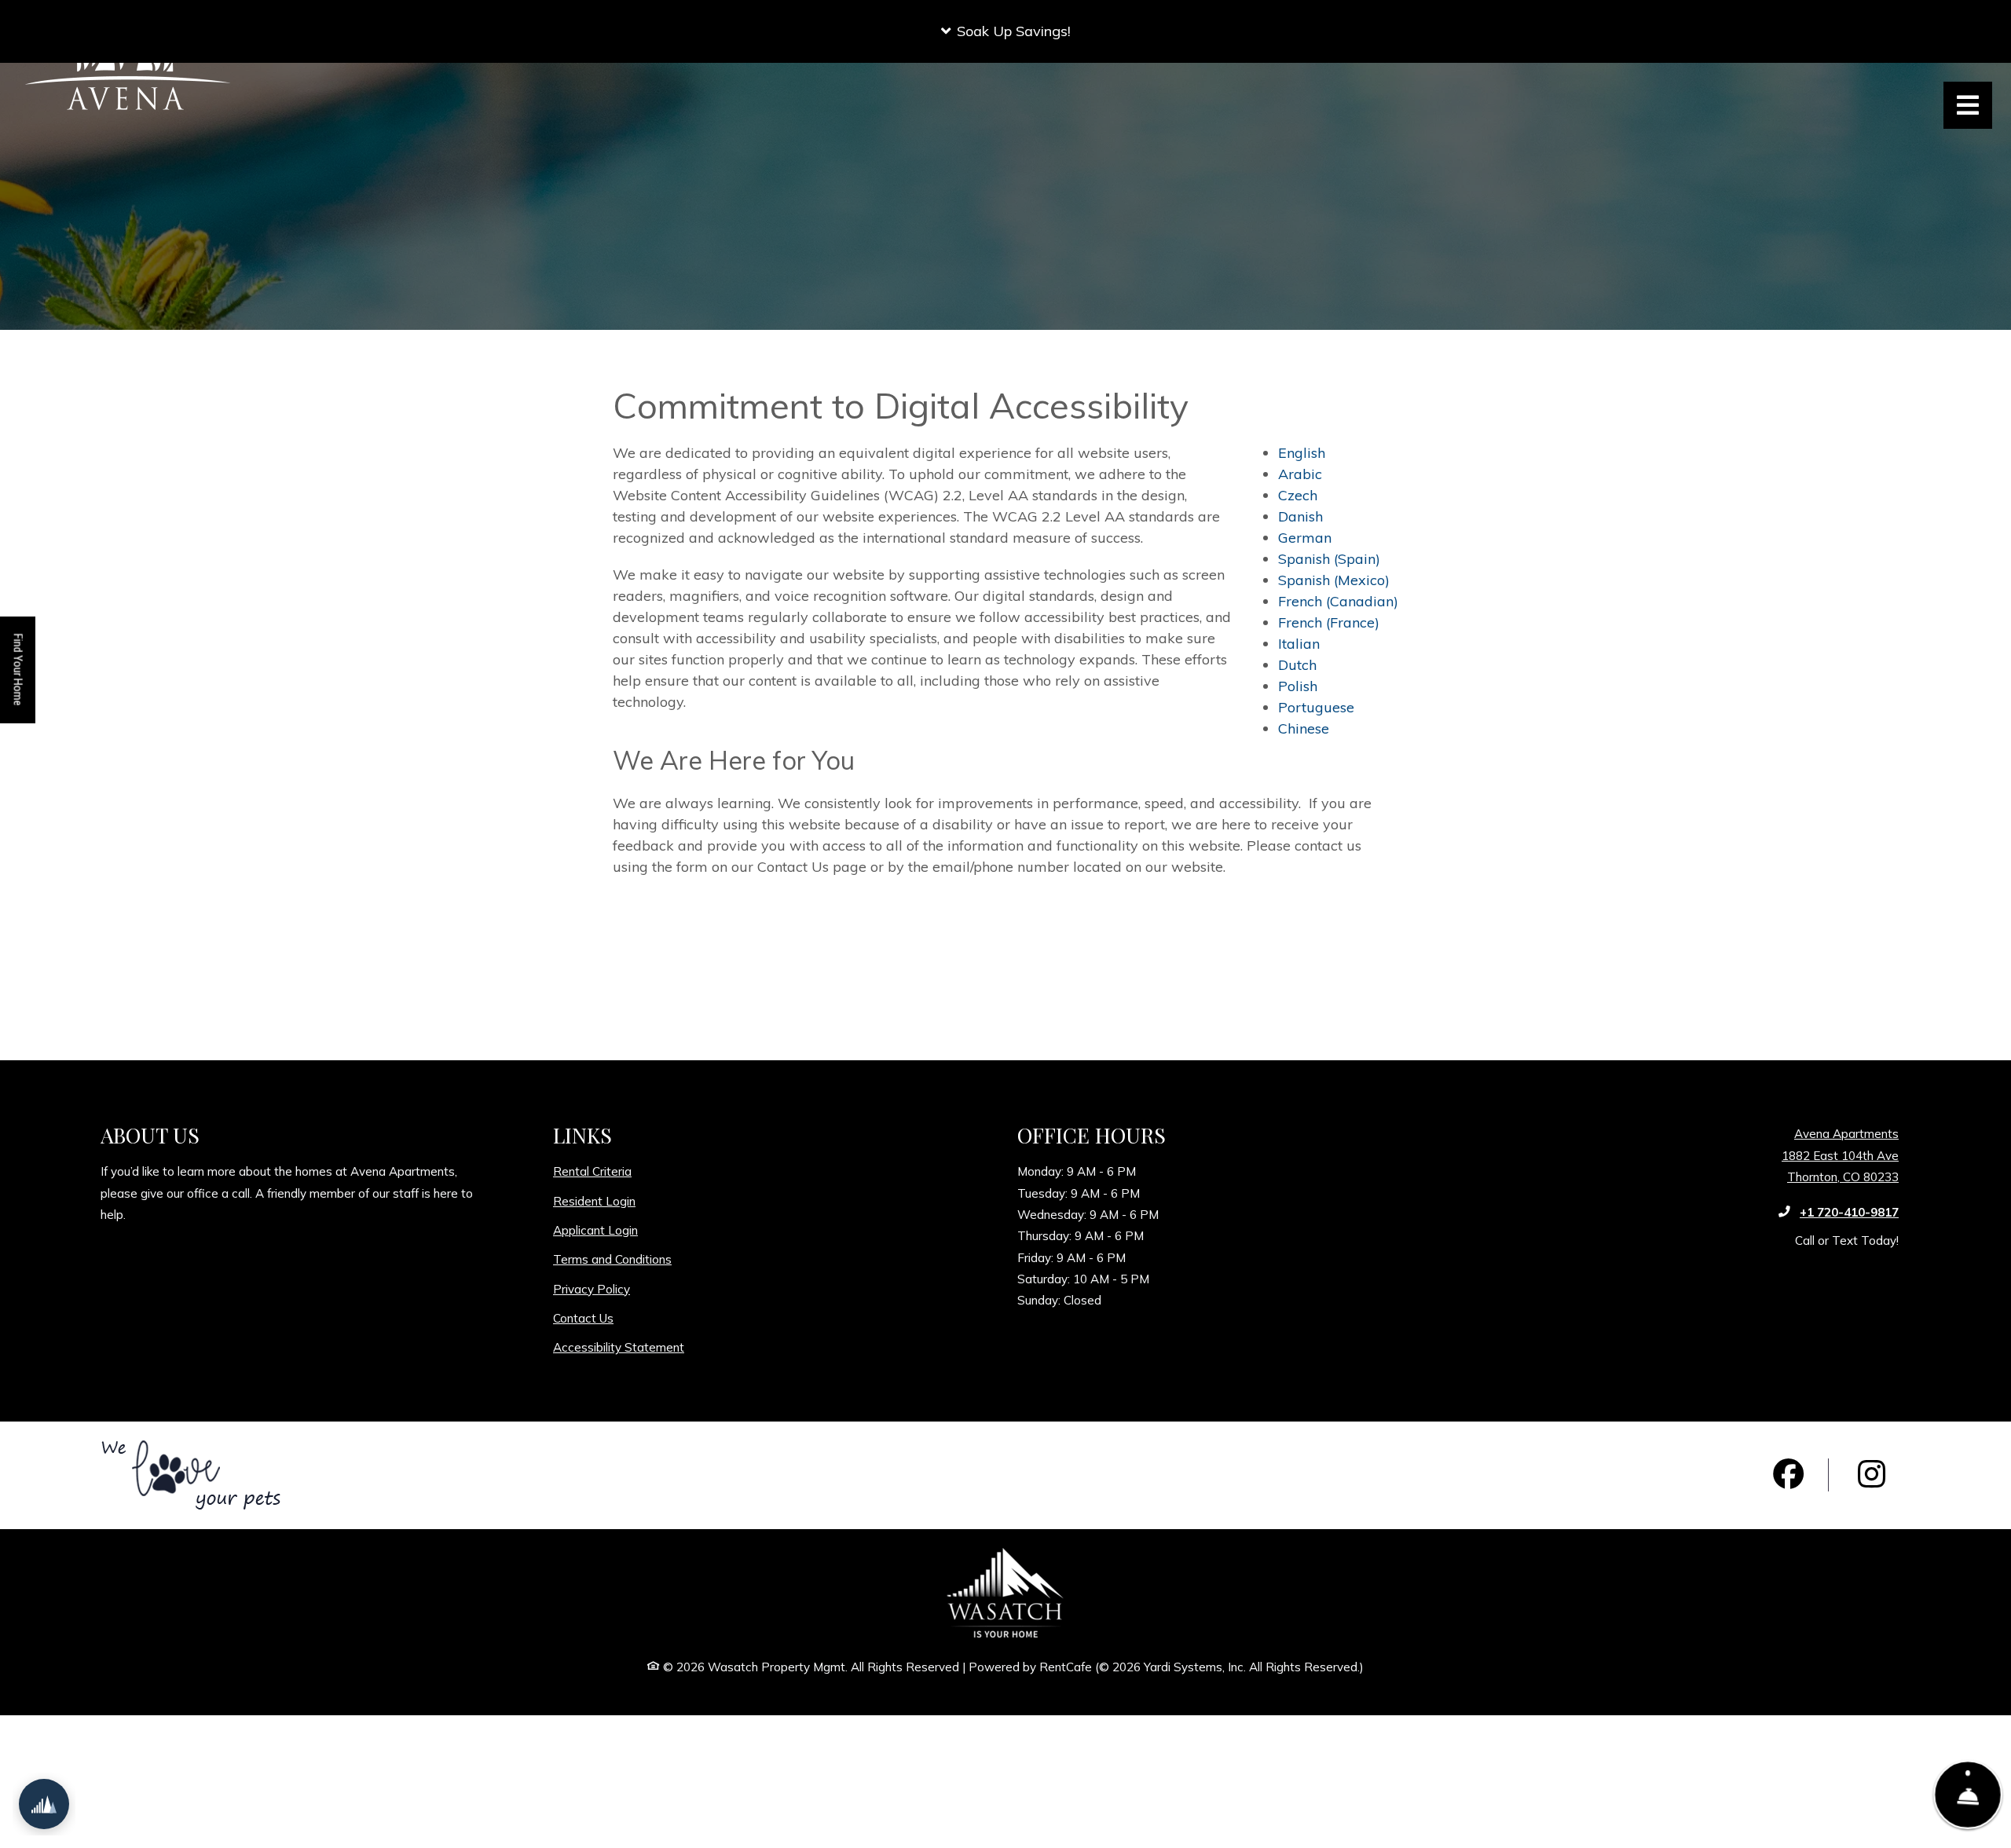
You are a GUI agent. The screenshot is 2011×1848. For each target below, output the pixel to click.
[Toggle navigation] (1968, 105)
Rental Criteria (592, 1171)
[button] (1005, 31)
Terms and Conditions (612, 1259)
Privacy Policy (592, 1289)
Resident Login (594, 1201)
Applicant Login (595, 1230)
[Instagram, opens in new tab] (1871, 1475)
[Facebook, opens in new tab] (1789, 1475)
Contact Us (583, 1318)
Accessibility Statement (619, 1347)
